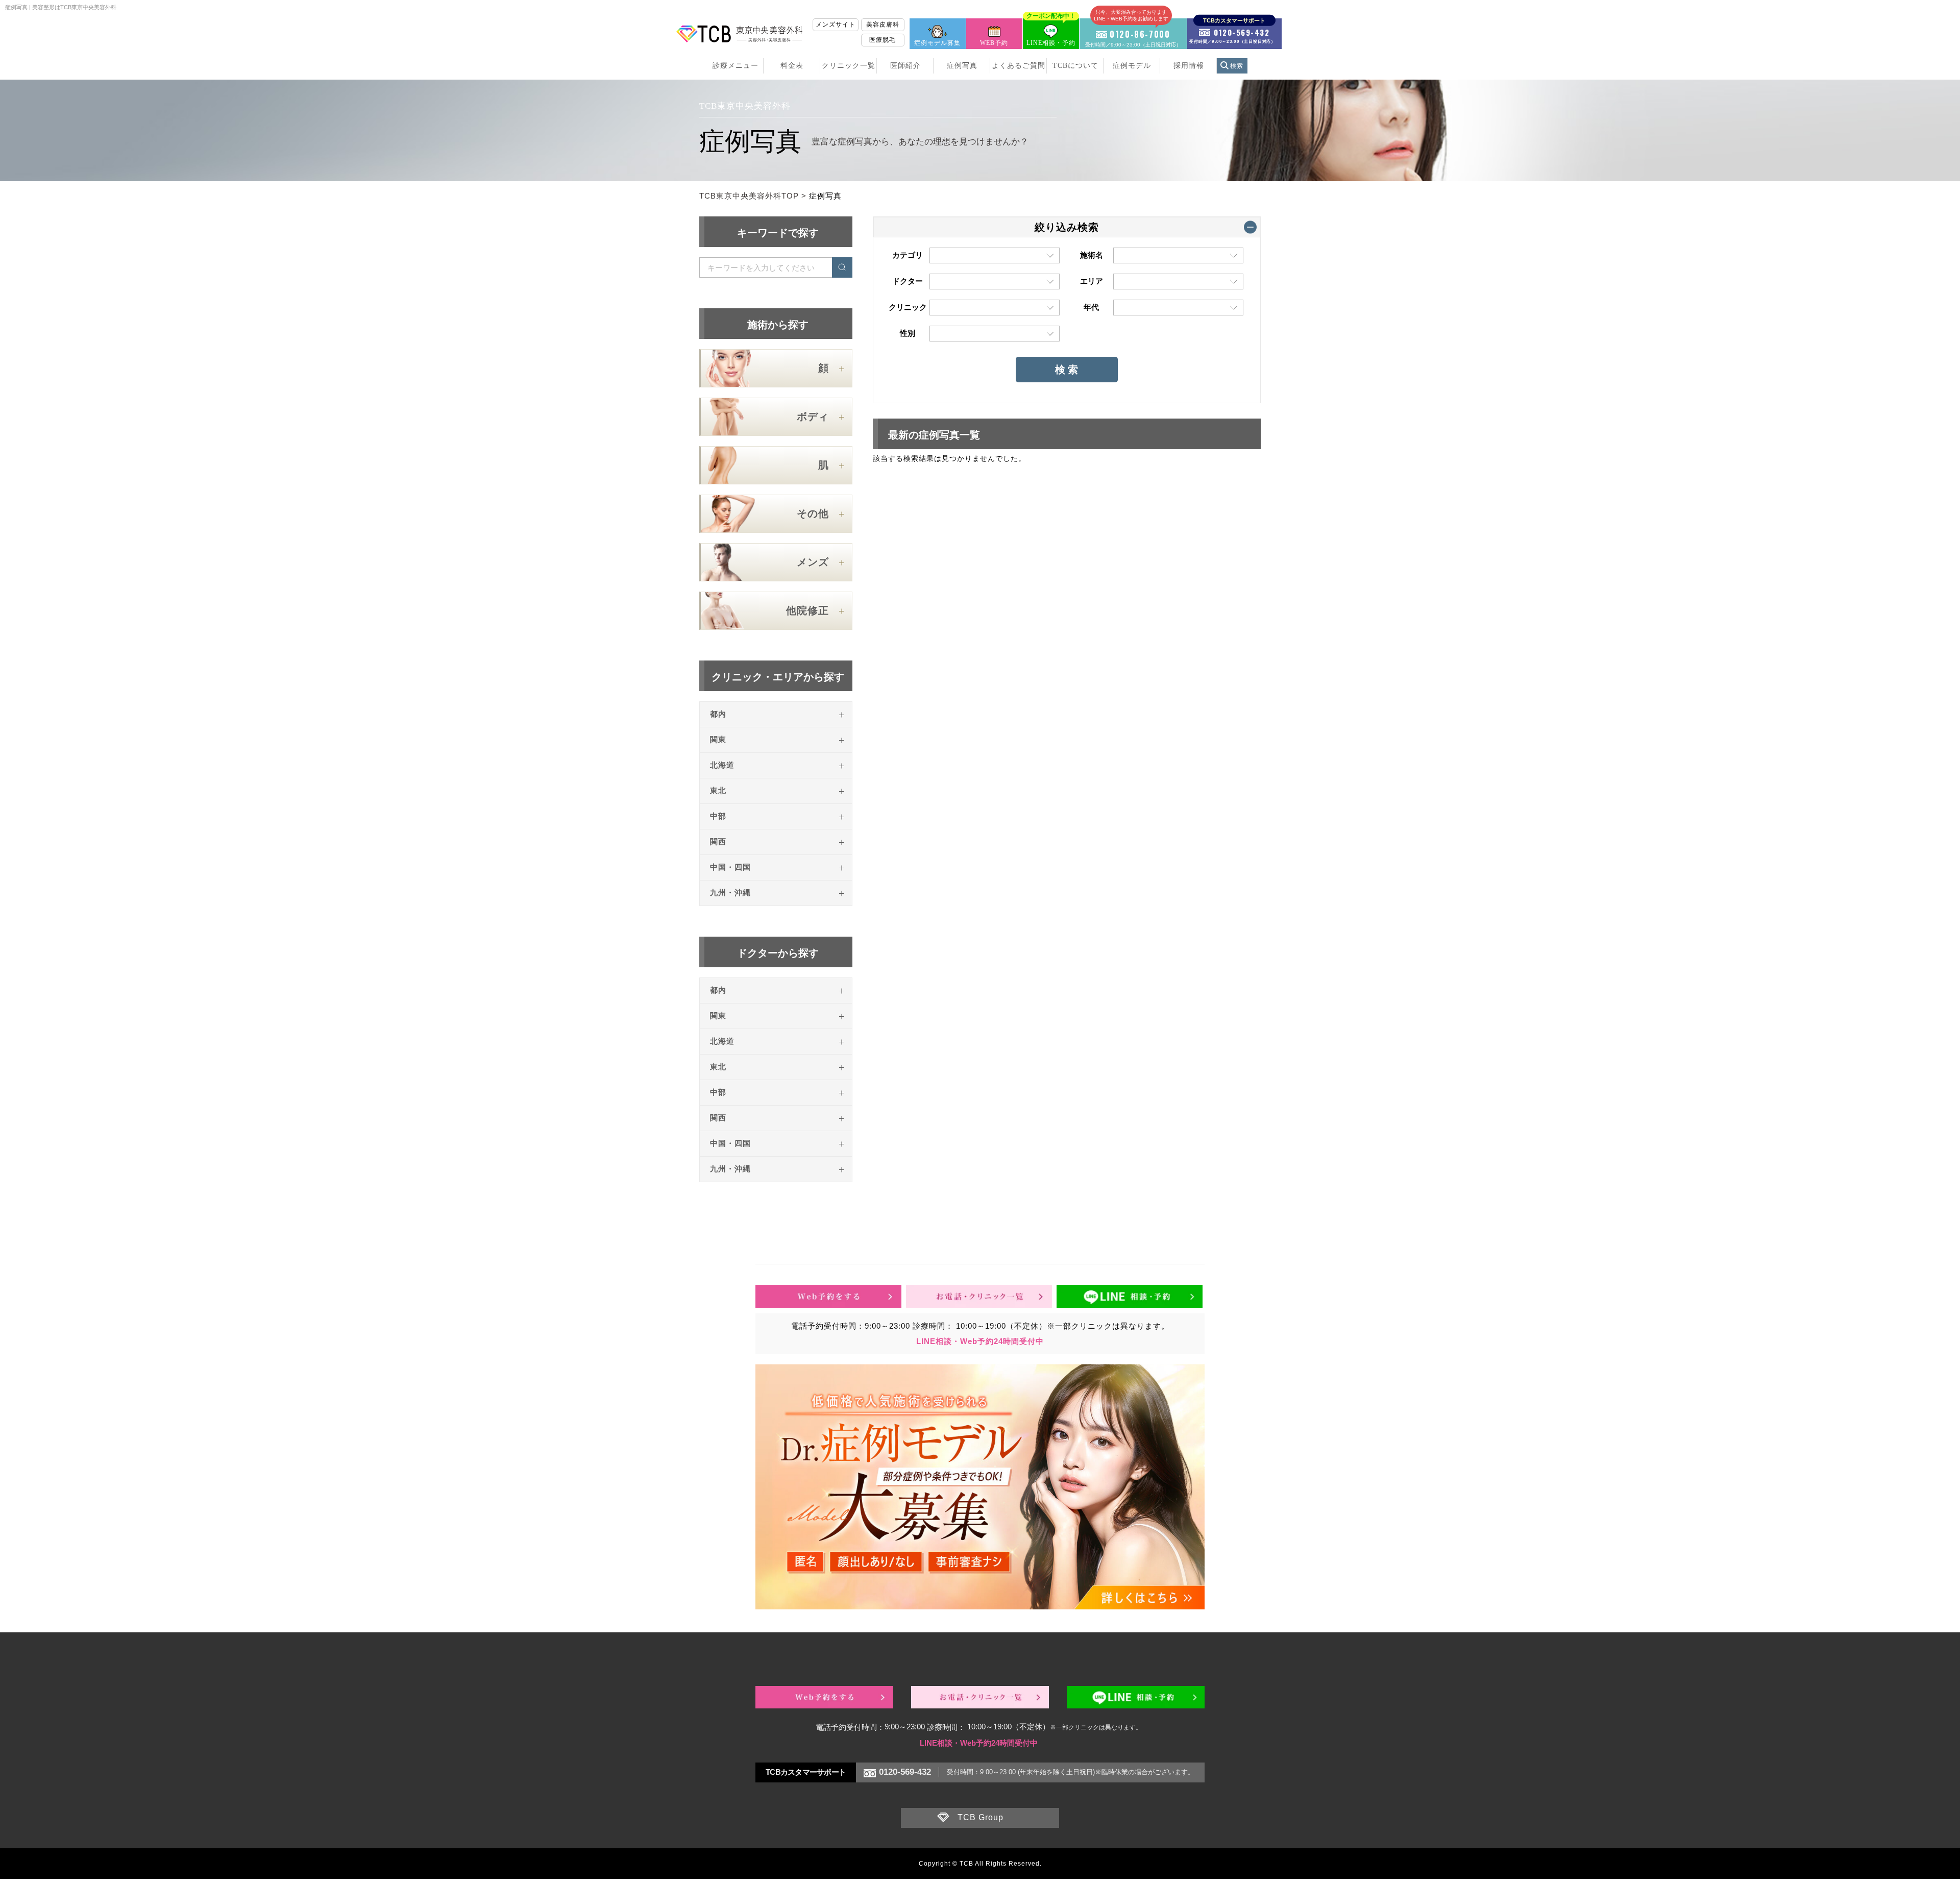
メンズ (813, 562)
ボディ (813, 417)
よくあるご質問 (1019, 66)
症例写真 (962, 66)
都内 (718, 714)
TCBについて (1075, 66)
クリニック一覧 (849, 66)
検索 (1237, 66)
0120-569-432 (905, 1772)
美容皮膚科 (883, 25)
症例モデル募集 (937, 43)
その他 (813, 513)
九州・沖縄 (730, 893)
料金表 (792, 66)
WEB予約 (994, 43)
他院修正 (807, 610)
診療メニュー (736, 66)
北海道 (722, 765)
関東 (718, 740)
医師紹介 (905, 66)
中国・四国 (730, 867)
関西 (718, 842)
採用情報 (1189, 66)
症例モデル (1132, 66)
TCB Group (981, 1817)
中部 (718, 816)
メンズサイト (836, 25)
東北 (718, 791)
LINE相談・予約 (1051, 32)
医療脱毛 (883, 40)
